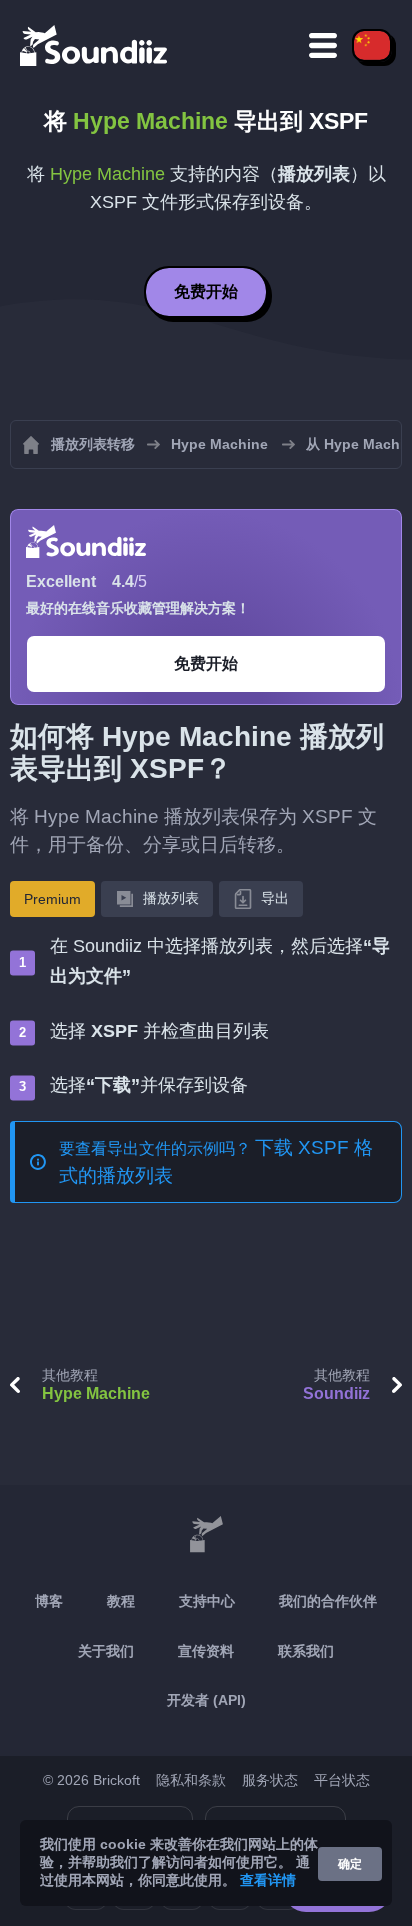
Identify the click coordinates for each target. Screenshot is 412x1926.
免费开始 (206, 291)
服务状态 (270, 1780)
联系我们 (306, 1651)
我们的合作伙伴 (328, 1601)
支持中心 (207, 1601)
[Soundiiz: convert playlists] (206, 1535)
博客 (49, 1601)
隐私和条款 (191, 1780)
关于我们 (106, 1651)
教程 (121, 1601)
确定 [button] (350, 1864)
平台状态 (342, 1780)
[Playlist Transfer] (95, 45)
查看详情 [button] (268, 1880)
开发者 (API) (206, 1700)
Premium (52, 899)
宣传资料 (206, 1651)
